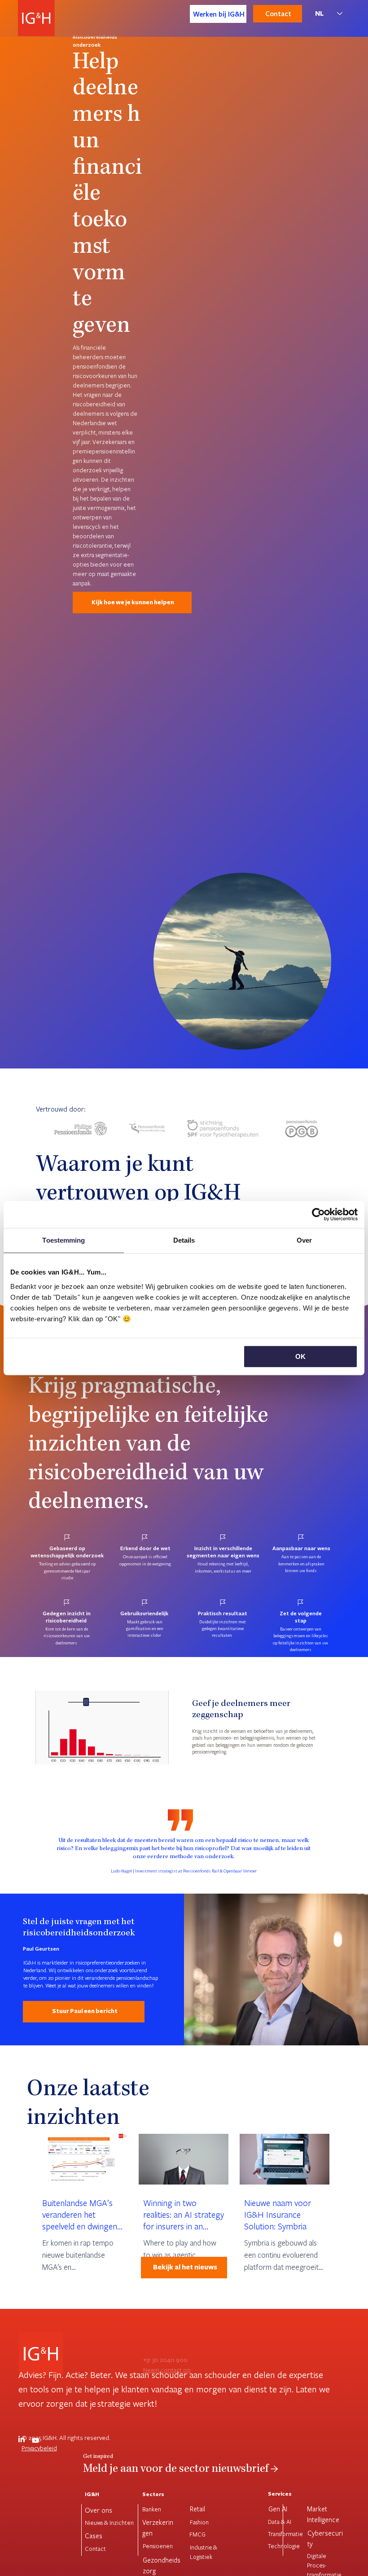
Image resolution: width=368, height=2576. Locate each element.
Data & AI (280, 2522)
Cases (94, 2536)
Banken (152, 2509)
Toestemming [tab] (64, 1240)
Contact (95, 2549)
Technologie (284, 2546)
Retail (197, 2509)
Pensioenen (158, 2546)
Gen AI (278, 2509)
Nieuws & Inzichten (109, 2523)
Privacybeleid (39, 2448)
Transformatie (285, 2534)
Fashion (199, 2522)
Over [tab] (304, 1240)
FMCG (197, 2534)
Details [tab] (184, 1240)
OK (300, 1356)
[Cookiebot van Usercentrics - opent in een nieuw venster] (318, 1214)
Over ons (99, 2510)
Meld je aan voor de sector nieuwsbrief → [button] (181, 2470)
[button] (153, 1753)
